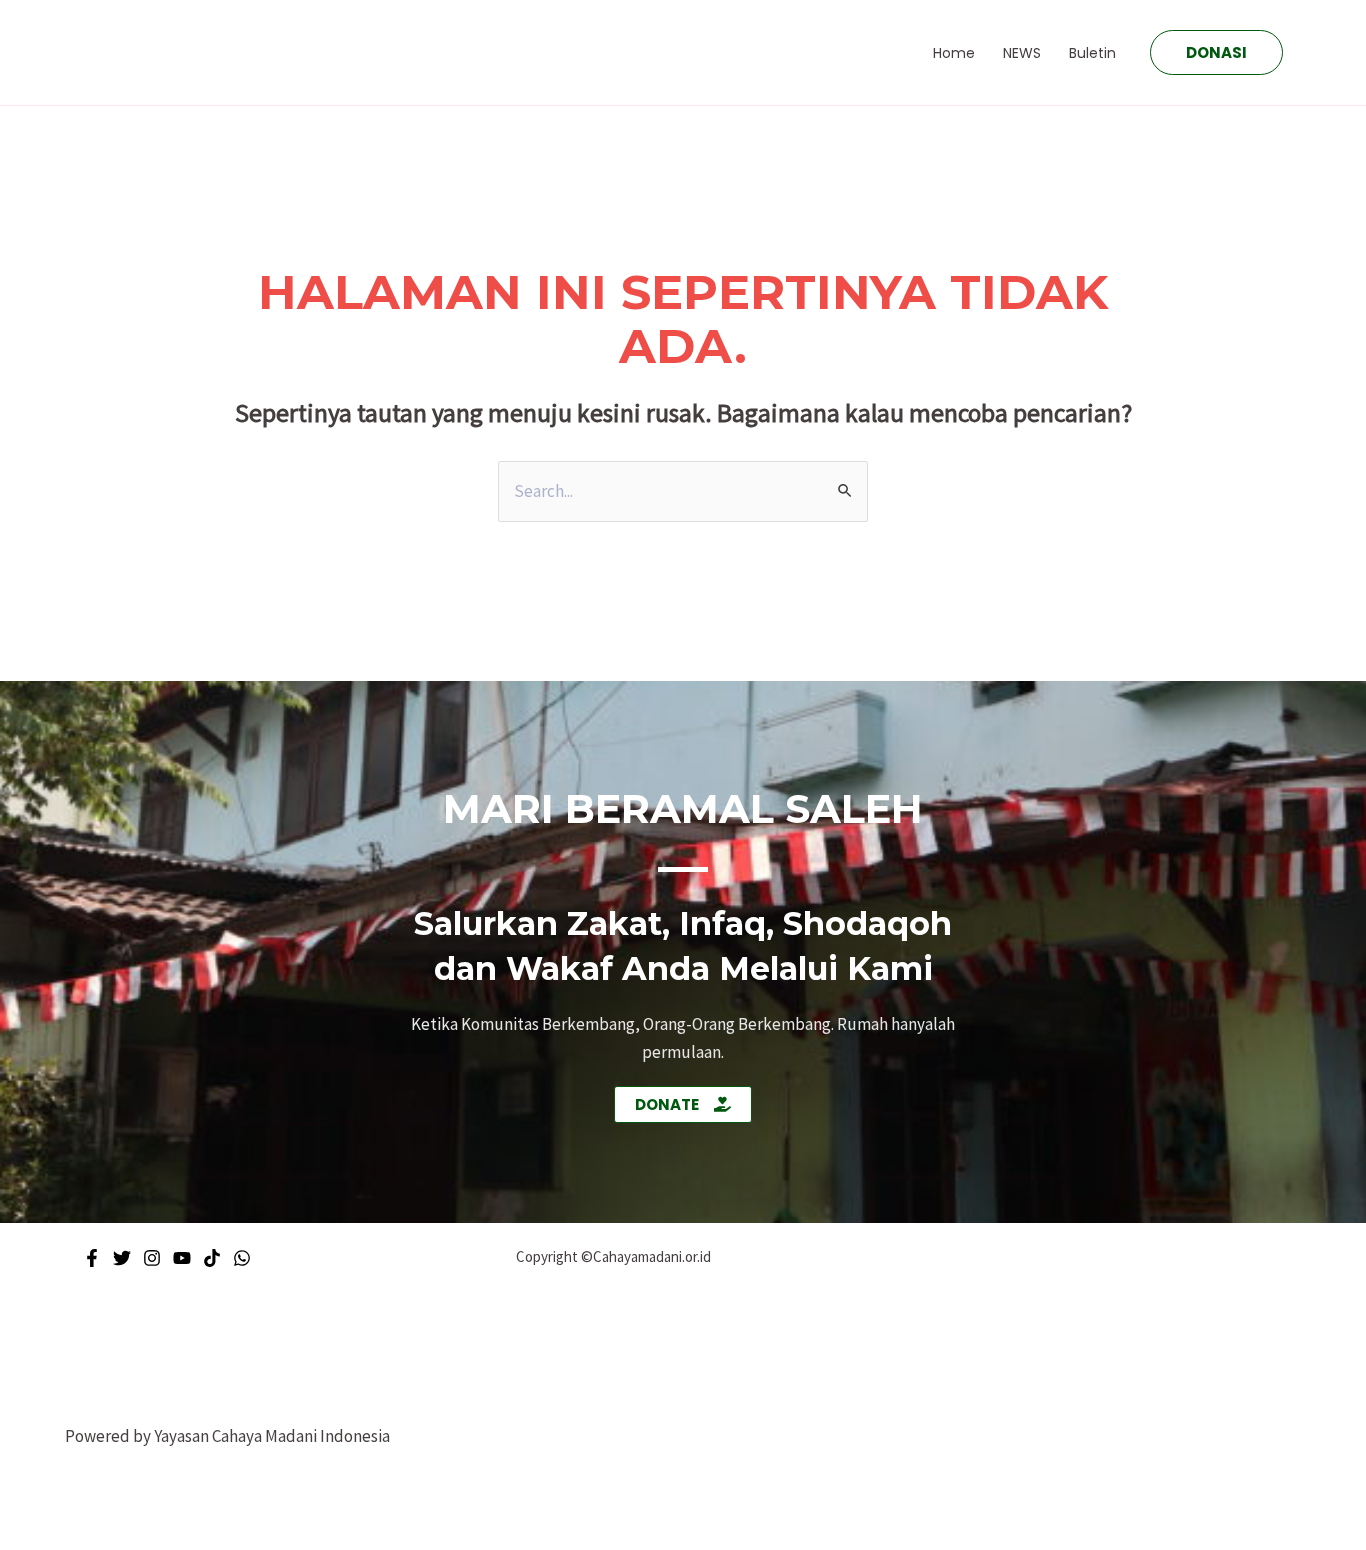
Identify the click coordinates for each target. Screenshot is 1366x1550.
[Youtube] (182, 1258)
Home (954, 53)
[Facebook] (92, 1258)
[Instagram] (152, 1258)
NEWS (1022, 53)
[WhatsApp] (242, 1258)
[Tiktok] (212, 1258)
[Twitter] (122, 1258)
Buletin (1092, 53)
